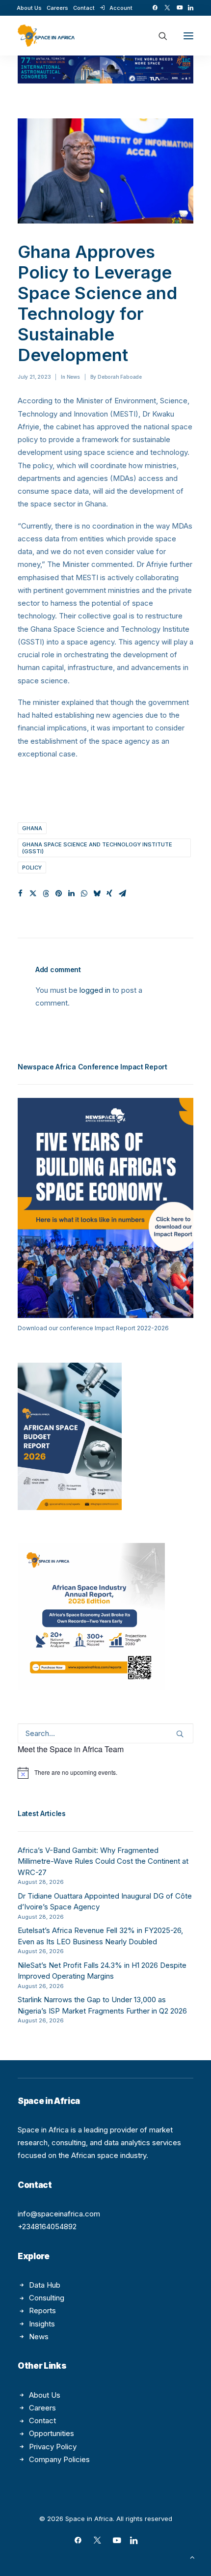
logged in (95, 990)
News (73, 377)
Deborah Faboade (120, 377)
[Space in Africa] (46, 36)
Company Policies (59, 2459)
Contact (84, 8)
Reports (42, 2310)
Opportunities (52, 2433)
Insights (42, 2324)
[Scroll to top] (192, 2557)
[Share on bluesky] (97, 894)
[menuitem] (29, 8)
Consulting (47, 2298)
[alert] (105, 1773)
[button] (155, 8)
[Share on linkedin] (71, 894)
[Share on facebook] (20, 894)
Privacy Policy (53, 2447)
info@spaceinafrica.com (59, 2214)
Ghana (32, 828)
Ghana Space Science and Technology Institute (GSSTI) (97, 848)
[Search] (158, 36)
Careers (57, 8)
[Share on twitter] (33, 894)
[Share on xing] (109, 894)
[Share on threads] (46, 894)
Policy (32, 868)
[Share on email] (122, 894)
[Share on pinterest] (58, 894)
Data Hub (45, 2285)
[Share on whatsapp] (84, 894)
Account (121, 8)
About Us (29, 8)
